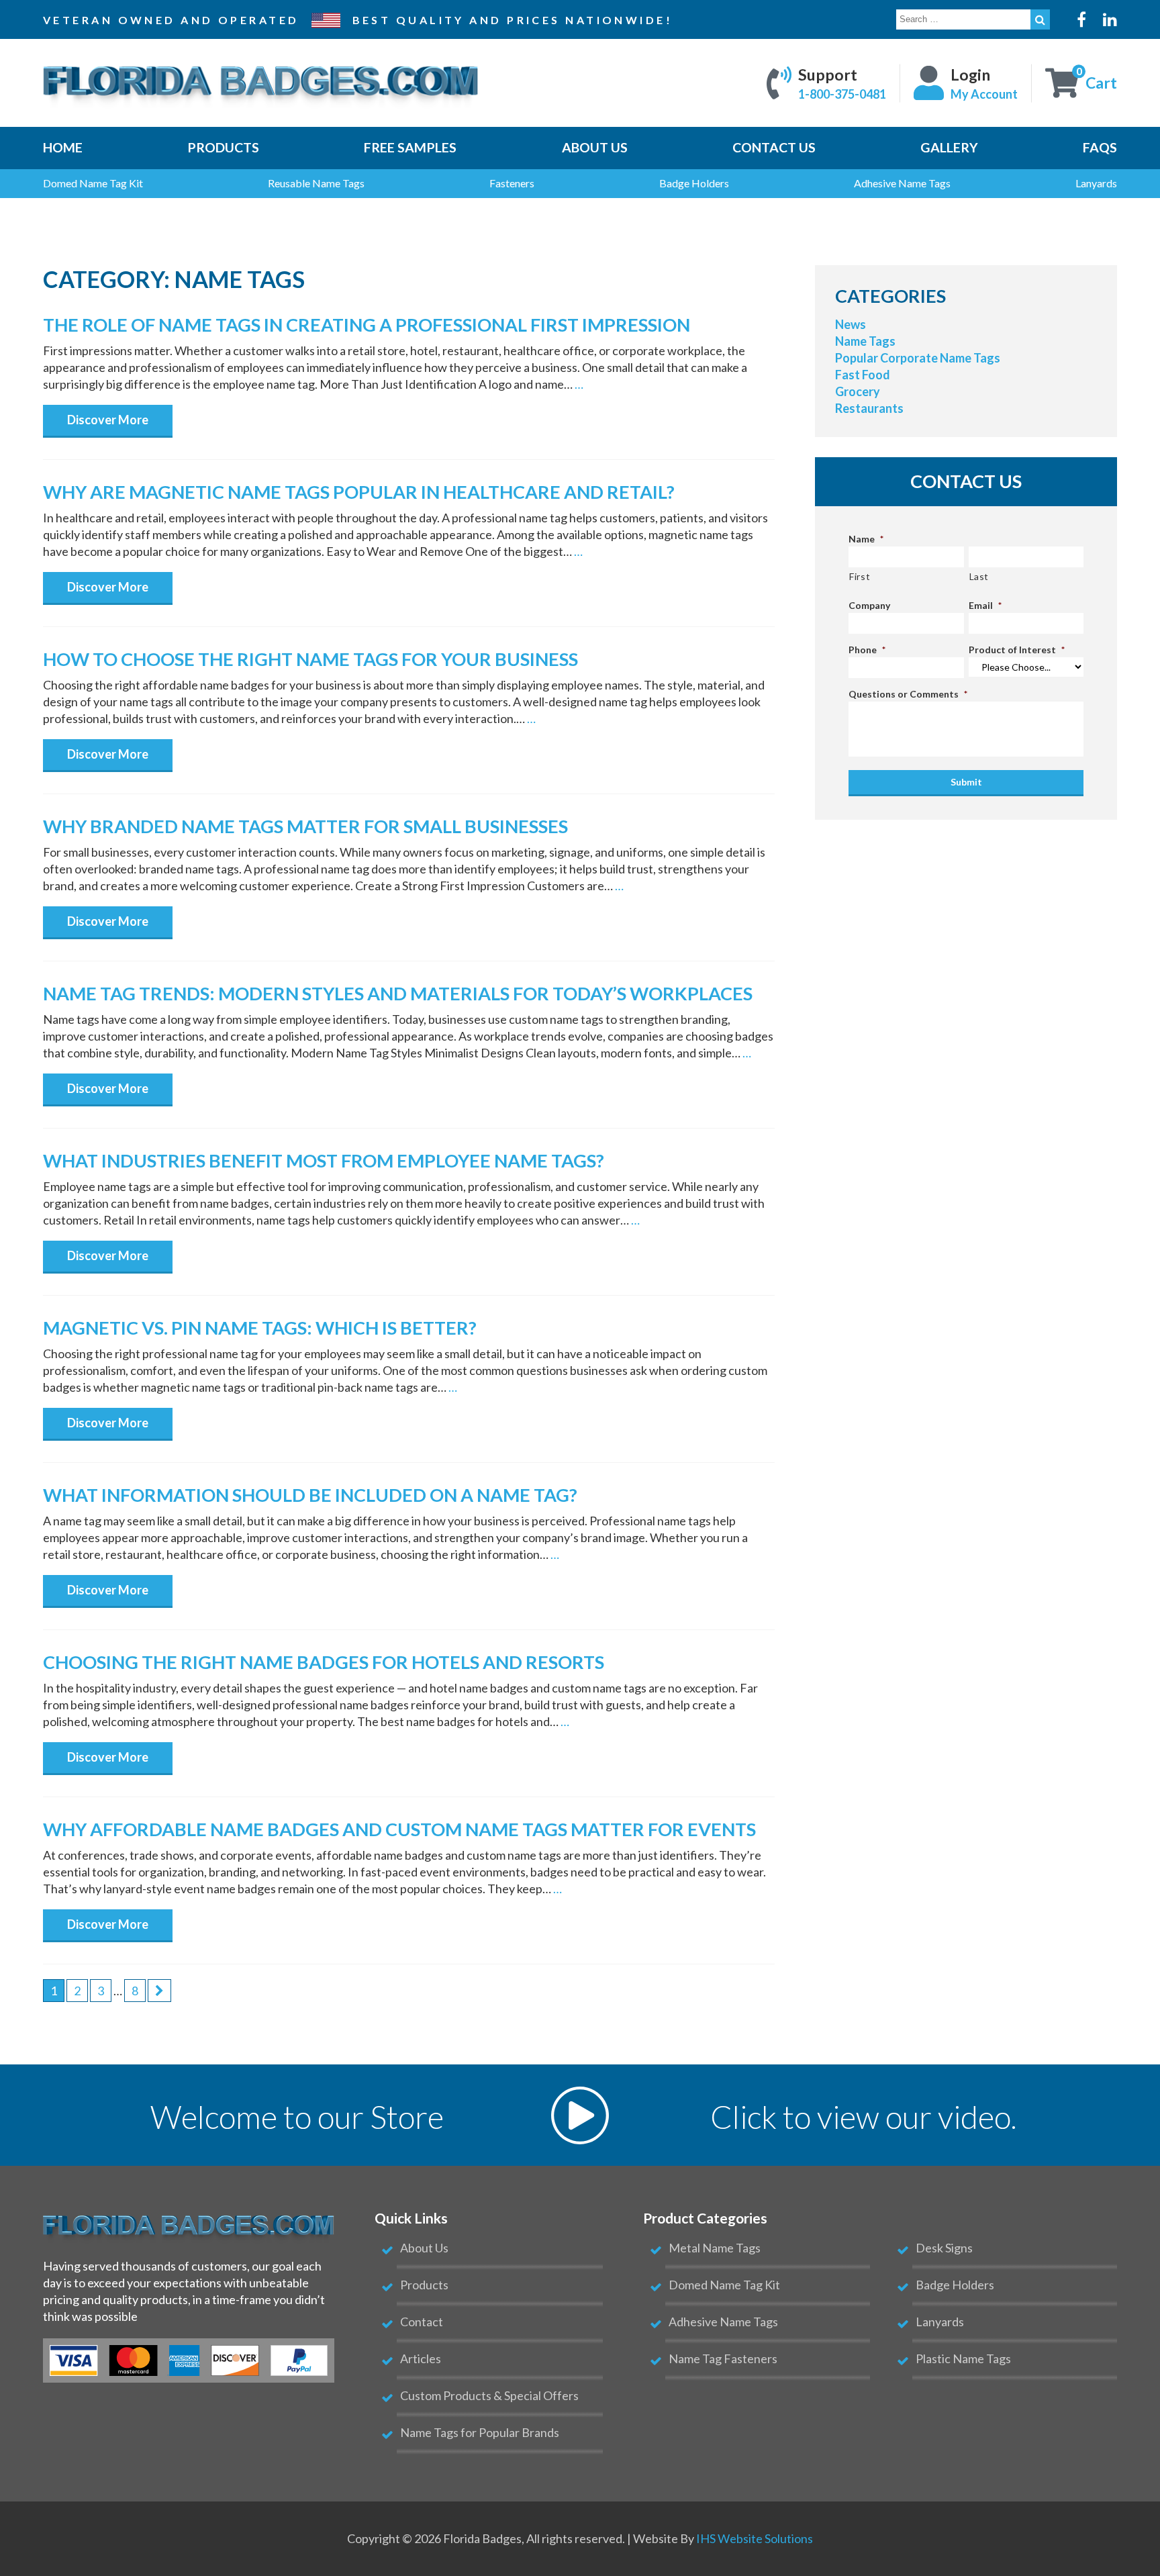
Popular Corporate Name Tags (918, 358)
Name (866, 539)
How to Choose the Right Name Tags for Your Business (310, 659)
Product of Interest (1017, 650)
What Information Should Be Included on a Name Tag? (310, 1495)
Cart (1101, 83)
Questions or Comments (908, 694)
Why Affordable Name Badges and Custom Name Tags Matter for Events (399, 1829)
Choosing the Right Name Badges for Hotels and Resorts (324, 1662)
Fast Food (863, 375)
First (860, 576)
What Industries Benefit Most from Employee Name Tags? (324, 1160)
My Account (984, 93)
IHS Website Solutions (755, 2538)
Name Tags (865, 341)
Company (869, 605)
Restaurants (869, 408)
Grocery (858, 391)
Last (979, 576)
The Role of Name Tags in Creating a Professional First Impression (367, 325)
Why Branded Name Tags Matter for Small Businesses (305, 826)
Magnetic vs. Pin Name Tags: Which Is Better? (260, 1328)
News (851, 324)
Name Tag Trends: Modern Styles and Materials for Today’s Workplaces (398, 993)
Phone (867, 650)
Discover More (108, 420)
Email (985, 605)
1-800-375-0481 (842, 93)
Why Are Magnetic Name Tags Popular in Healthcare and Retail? (359, 492)
